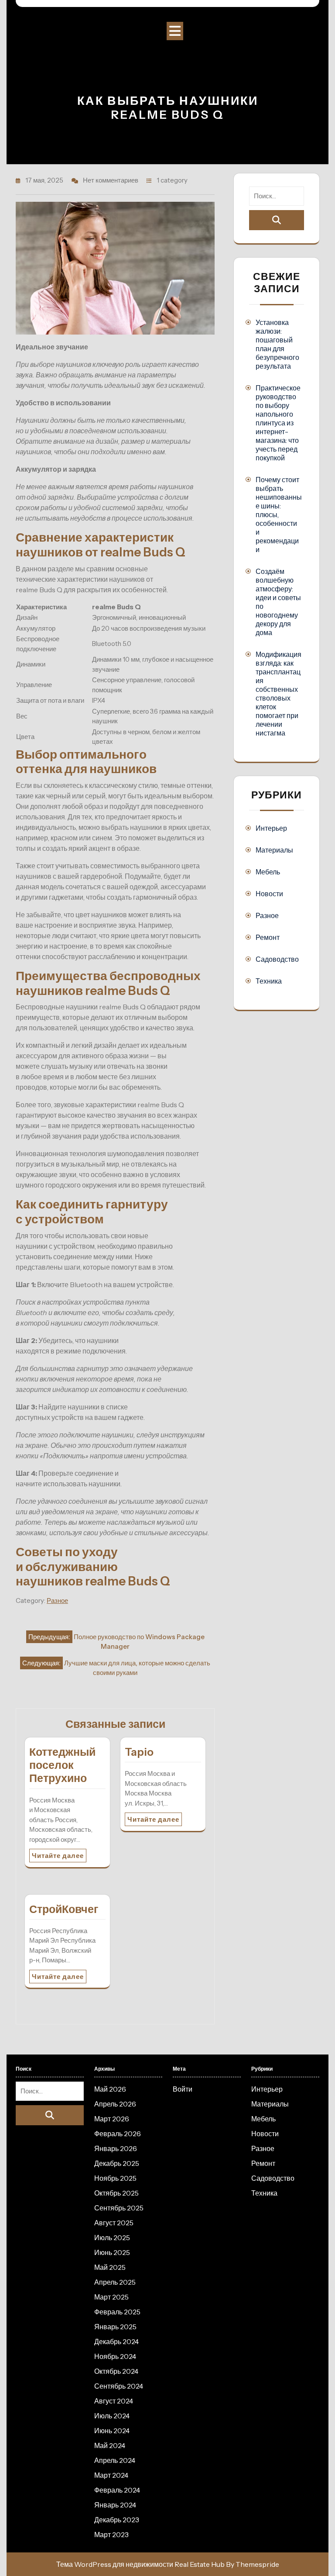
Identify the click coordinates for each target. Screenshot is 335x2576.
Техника (269, 981)
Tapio (139, 1752)
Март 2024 (111, 2475)
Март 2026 (112, 2119)
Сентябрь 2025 (119, 2208)
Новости (269, 894)
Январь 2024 (115, 2505)
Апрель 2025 (115, 2282)
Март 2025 (111, 2297)
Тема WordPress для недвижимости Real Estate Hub (140, 2564)
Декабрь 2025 (117, 2163)
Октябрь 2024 (116, 2371)
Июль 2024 (112, 2416)
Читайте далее (58, 1856)
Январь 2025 (115, 2327)
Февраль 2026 (118, 2134)
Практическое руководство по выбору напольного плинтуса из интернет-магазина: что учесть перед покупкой (278, 423)
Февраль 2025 (117, 2312)
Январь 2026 (116, 2148)
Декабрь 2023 (117, 2520)
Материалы (274, 850)
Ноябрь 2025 (115, 2178)
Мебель (268, 872)
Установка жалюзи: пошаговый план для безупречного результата (277, 344)
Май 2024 (110, 2445)
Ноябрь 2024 (115, 2356)
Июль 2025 (112, 2238)
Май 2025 (110, 2267)
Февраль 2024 (117, 2490)
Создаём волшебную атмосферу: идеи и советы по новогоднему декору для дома (278, 602)
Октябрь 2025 (116, 2193)
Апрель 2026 (115, 2104)
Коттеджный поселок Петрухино (62, 1765)
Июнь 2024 (112, 2431)
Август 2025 (114, 2223)
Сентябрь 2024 (119, 2386)
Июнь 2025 (112, 2252)
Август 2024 (114, 2401)
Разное (57, 1601)
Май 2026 (110, 2089)
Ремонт (268, 937)
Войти (183, 2089)
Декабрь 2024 (116, 2341)
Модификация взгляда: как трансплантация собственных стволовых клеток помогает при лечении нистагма (279, 694)
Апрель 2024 (115, 2460)
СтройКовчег (64, 1909)
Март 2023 (111, 2535)
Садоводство (277, 959)
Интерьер (271, 828)
